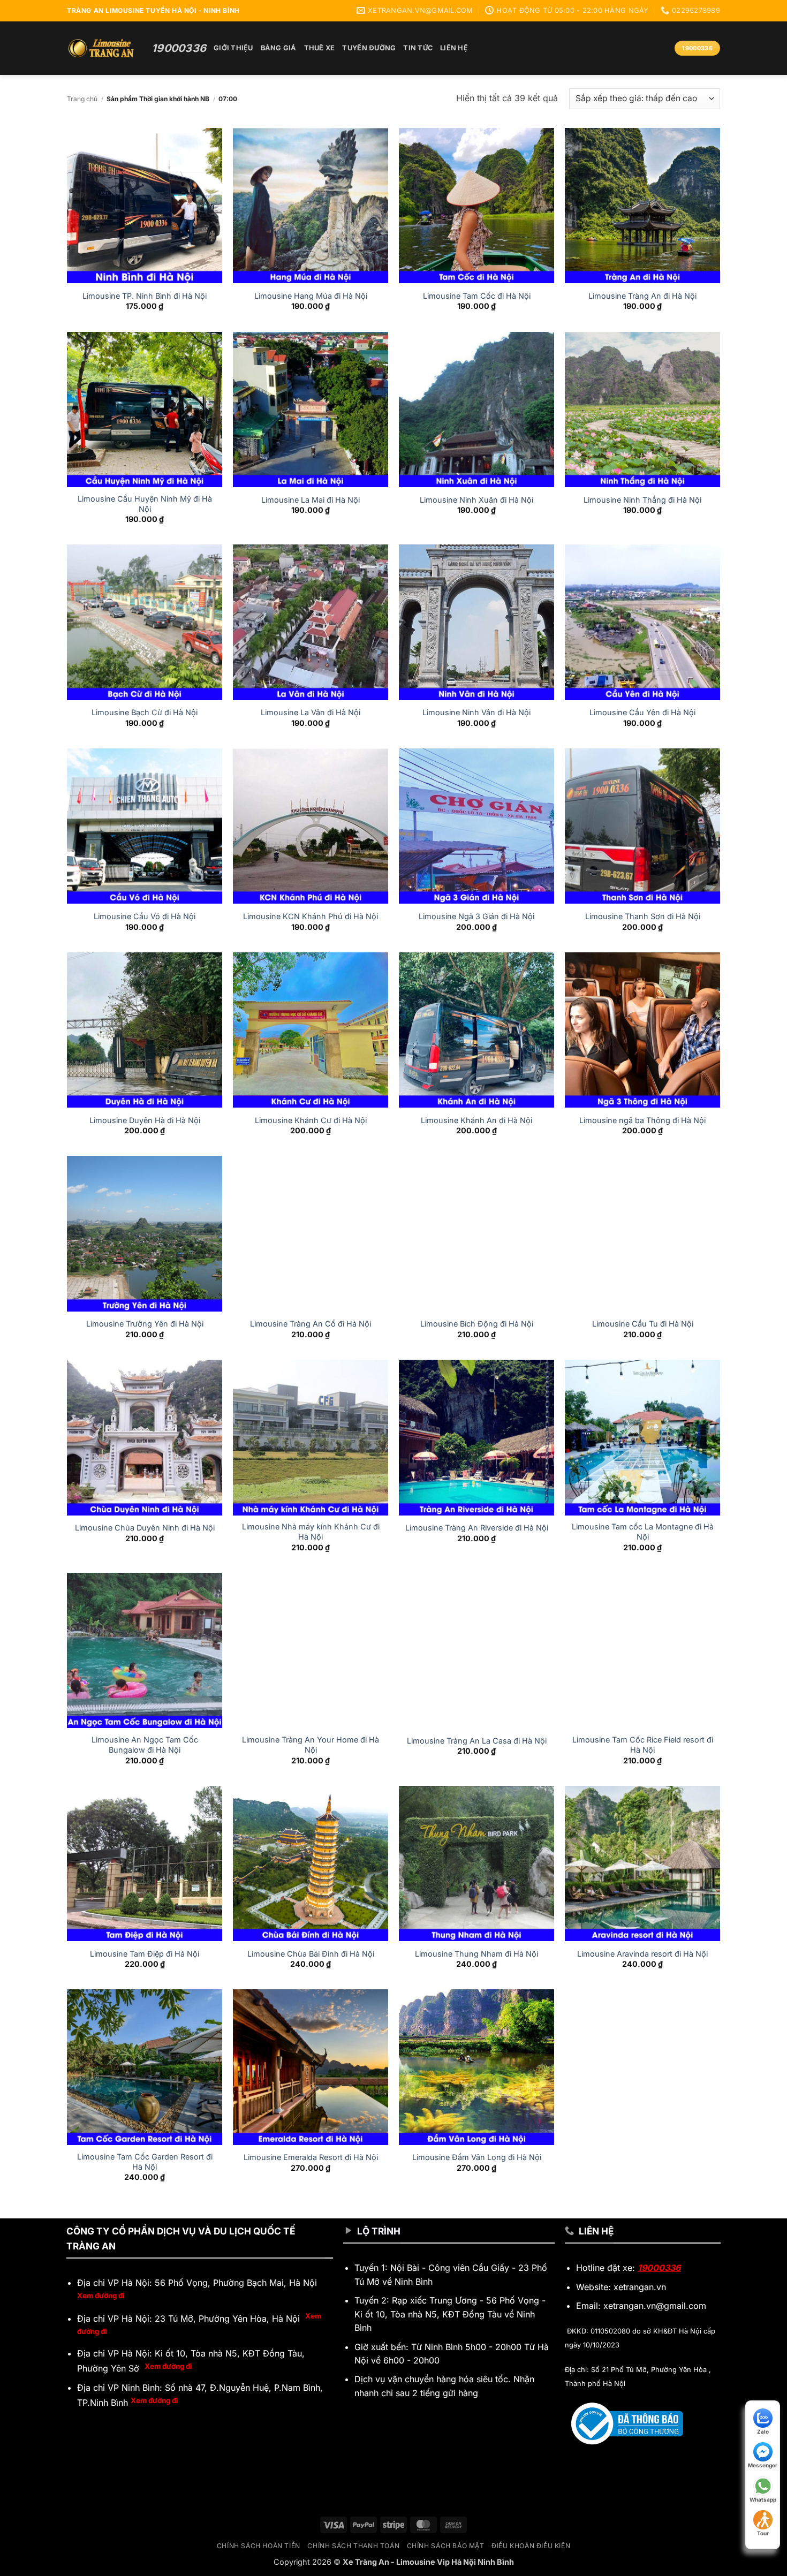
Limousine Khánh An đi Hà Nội (476, 1120)
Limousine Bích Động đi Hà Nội (477, 1324)
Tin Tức (418, 48)
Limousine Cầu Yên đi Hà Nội (642, 712)
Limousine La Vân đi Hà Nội (311, 712)
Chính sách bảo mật (446, 2546)
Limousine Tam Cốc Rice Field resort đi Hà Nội (643, 1745)
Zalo (763, 2431)
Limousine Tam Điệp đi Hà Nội (145, 1954)
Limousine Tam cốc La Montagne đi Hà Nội (643, 1532)
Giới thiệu (233, 48)
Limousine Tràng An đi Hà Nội (642, 296)
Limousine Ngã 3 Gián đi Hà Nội (476, 916)
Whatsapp (763, 2499)
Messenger (763, 2465)
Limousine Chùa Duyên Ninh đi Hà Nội (145, 1528)
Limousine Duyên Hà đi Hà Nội (145, 1120)
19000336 (659, 2268)
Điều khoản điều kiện (531, 2546)
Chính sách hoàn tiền (259, 2546)
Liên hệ (454, 48)
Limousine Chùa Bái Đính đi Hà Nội (311, 1954)
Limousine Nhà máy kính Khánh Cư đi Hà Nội (311, 1532)
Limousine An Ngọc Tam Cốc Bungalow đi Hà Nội (145, 1745)
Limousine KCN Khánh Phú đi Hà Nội (311, 916)
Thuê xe (320, 48)
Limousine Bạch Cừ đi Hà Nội (145, 712)
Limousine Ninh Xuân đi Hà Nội (476, 500)
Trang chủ (82, 99)
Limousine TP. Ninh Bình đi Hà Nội (145, 296)
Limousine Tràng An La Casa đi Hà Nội (477, 1741)
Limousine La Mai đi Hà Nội (311, 500)
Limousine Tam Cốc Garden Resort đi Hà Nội (145, 2162)
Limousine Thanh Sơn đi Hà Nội (643, 916)
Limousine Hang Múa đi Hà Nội (311, 296)
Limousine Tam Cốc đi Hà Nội (477, 296)
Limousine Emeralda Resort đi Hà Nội (311, 2157)
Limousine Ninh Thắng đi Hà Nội (642, 500)
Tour (763, 2533)
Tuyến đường (369, 48)
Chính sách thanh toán (353, 2546)
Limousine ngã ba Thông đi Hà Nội (642, 1120)
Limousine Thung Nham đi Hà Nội (476, 1954)
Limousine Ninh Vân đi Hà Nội (476, 712)
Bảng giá (279, 48)
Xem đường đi (101, 2295)
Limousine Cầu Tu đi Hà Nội (643, 1324)
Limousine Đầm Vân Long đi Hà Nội (477, 2157)
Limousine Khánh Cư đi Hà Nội (311, 1120)
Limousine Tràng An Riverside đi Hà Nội (477, 1528)
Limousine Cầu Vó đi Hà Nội (145, 916)
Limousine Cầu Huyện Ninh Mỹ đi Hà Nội (145, 504)
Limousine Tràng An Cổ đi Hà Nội (311, 1324)
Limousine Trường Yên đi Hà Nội (145, 1324)
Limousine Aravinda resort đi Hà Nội (642, 1954)
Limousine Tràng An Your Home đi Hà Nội (311, 1745)
